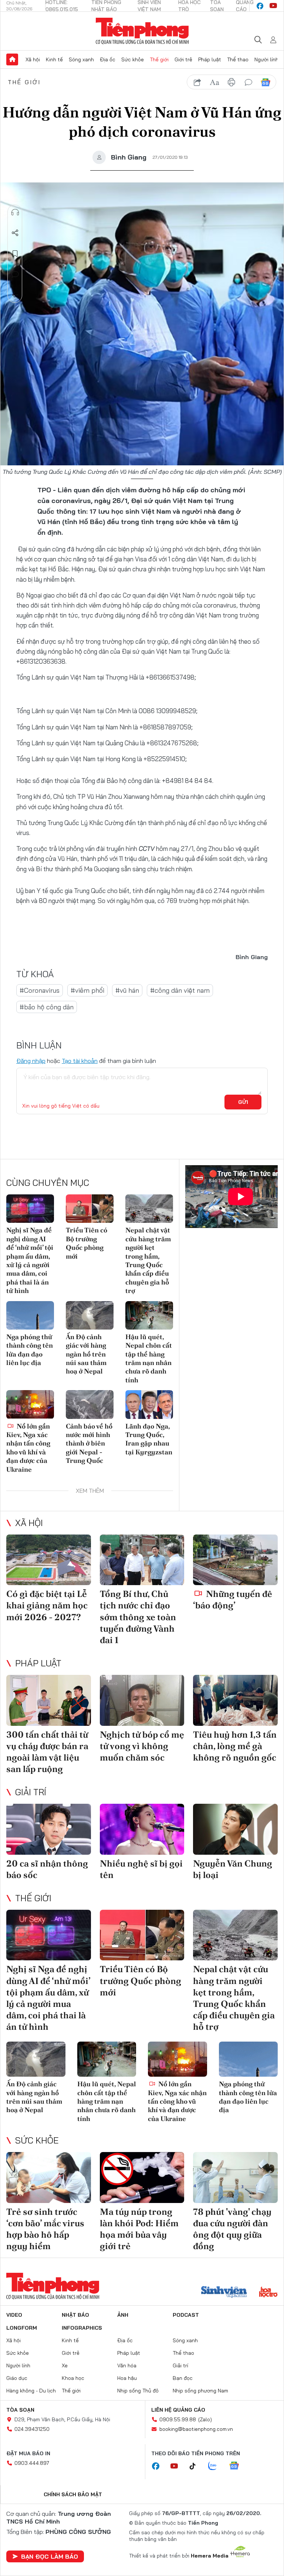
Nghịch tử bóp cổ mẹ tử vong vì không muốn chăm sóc (142, 1746)
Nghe (15, 212)
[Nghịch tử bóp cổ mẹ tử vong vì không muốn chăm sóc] (142, 1700)
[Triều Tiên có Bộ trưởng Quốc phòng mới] (90, 1209)
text (214, 82)
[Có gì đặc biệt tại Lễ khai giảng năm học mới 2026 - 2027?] (49, 1560)
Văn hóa (127, 2365)
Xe (65, 2365)
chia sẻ (197, 82)
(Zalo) (205, 2419)
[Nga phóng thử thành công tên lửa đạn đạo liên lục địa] (30, 1315)
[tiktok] (196, 2466)
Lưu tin (15, 254)
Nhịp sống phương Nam (200, 2391)
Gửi (243, 1102)
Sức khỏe (133, 59)
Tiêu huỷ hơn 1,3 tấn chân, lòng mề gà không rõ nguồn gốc (235, 1746)
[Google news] (238, 2466)
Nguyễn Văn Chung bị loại (233, 1869)
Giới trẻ (183, 59)
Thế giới (159, 59)
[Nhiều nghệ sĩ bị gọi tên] (142, 1829)
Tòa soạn (20, 2410)
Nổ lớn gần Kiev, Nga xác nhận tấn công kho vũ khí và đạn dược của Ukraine (28, 1448)
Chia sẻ (15, 233)
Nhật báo (75, 2315)
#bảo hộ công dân (47, 1007)
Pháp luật (210, 59)
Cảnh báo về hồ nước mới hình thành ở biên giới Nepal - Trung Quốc (89, 1443)
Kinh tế (54, 59)
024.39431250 (32, 2429)
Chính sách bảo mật (73, 2494)
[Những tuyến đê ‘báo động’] (235, 1560)
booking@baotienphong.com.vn (196, 2429)
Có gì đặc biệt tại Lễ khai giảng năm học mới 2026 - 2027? (47, 1605)
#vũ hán (127, 990)
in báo (231, 82)
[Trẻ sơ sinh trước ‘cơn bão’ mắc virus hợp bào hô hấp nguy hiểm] (49, 2177)
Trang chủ (12, 59)
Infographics (82, 2328)
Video (14, 2315)
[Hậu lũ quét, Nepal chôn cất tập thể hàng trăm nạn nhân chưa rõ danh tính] (149, 1315)
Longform (22, 2328)
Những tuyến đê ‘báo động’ (233, 1600)
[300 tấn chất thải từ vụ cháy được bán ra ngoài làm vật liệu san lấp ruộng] (49, 1700)
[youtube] (273, 6)
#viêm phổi (87, 990)
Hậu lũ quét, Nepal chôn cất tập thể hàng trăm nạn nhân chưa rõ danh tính (149, 1358)
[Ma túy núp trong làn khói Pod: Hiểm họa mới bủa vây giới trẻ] (142, 2177)
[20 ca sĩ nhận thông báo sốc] (49, 1829)
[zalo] (216, 2466)
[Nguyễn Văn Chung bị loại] (235, 1829)
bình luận (248, 82)
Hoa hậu (127, 2378)
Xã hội (33, 59)
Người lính (266, 59)
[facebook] (260, 6)
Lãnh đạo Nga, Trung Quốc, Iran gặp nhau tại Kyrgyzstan (149, 1439)
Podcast (186, 2315)
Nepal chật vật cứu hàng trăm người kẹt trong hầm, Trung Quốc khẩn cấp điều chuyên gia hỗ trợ (148, 1260)
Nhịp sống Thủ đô (138, 2391)
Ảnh (123, 2315)
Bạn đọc (183, 2378)
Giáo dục (17, 2378)
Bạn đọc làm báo (50, 2556)
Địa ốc (108, 59)
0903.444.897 (32, 2463)
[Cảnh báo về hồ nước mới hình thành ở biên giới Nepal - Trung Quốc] (90, 1404)
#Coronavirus (40, 990)
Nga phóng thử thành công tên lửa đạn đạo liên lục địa (30, 1350)
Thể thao (238, 59)
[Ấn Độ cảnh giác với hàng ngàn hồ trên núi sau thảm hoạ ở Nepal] (90, 1315)
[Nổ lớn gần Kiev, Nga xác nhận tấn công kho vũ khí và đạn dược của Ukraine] (30, 1404)
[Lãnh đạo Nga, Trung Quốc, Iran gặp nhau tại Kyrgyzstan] (149, 1404)
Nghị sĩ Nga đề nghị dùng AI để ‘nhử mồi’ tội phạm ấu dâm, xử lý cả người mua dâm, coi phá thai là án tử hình (30, 1260)
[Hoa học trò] (268, 2293)
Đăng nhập (31, 1061)
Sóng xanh (81, 59)
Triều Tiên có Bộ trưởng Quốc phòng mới (87, 1243)
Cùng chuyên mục (48, 1183)
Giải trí (31, 1792)
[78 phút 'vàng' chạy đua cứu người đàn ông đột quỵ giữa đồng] (235, 2177)
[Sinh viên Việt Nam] (224, 2293)
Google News (266, 82)
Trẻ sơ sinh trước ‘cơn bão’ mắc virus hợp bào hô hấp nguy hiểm (45, 2229)
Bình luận (15, 274)
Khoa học (73, 2378)
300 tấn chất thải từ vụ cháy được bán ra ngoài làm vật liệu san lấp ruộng (47, 1752)
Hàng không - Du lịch (31, 2391)
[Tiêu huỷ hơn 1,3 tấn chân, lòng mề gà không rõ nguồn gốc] (235, 1700)
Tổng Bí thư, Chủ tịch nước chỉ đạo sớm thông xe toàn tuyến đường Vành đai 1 (138, 1617)
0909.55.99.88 (178, 2419)
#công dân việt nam (180, 990)
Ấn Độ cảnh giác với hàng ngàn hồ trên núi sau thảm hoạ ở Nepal (86, 1354)
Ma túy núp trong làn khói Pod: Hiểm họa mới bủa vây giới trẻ (139, 2229)
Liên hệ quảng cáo (178, 2410)
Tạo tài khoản (80, 1061)
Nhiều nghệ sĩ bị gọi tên (141, 1869)
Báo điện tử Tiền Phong (142, 31)
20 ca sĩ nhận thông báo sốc (47, 1869)
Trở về (15, 295)
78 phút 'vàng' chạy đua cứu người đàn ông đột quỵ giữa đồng (232, 2229)
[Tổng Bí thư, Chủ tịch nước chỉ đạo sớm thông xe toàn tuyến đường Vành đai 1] (142, 1560)
